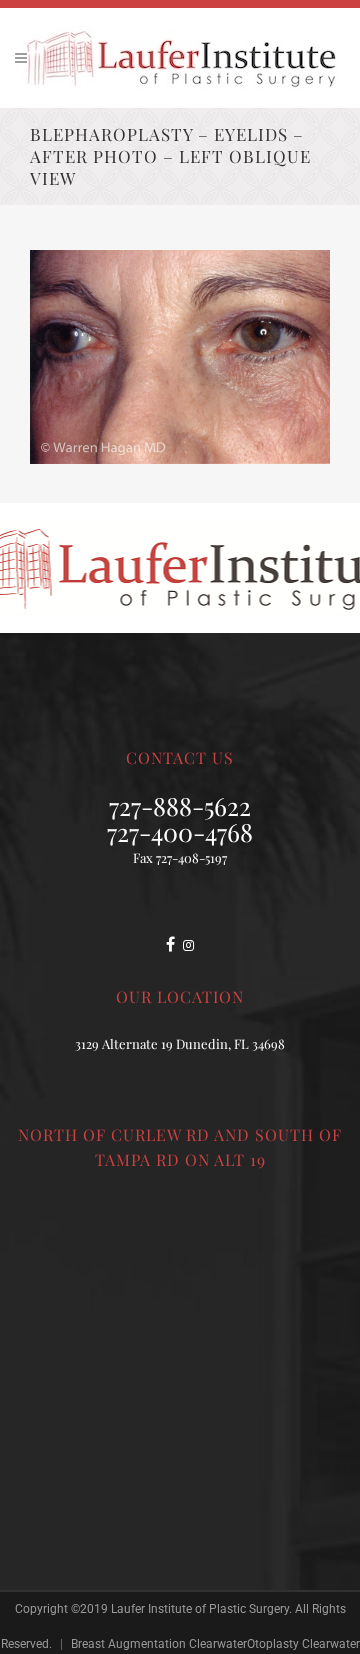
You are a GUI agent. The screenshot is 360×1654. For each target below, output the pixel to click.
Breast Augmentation (128, 1644)
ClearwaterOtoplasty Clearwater (274, 1644)
